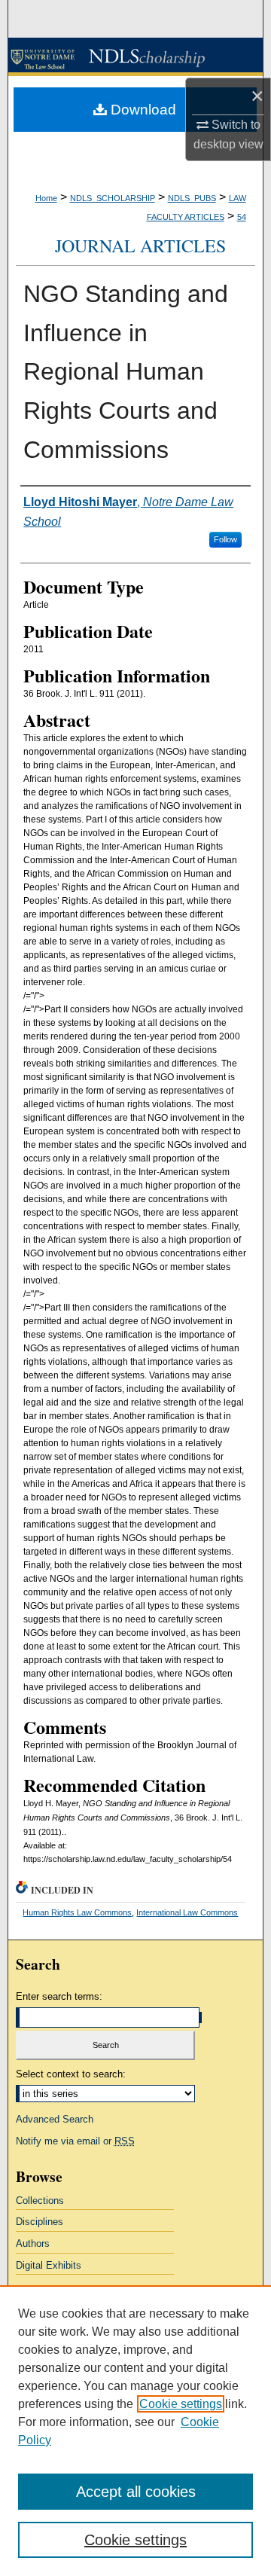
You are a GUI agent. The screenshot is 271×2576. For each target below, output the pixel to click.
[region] (135, 2431)
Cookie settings (181, 2404)
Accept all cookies (136, 2492)
